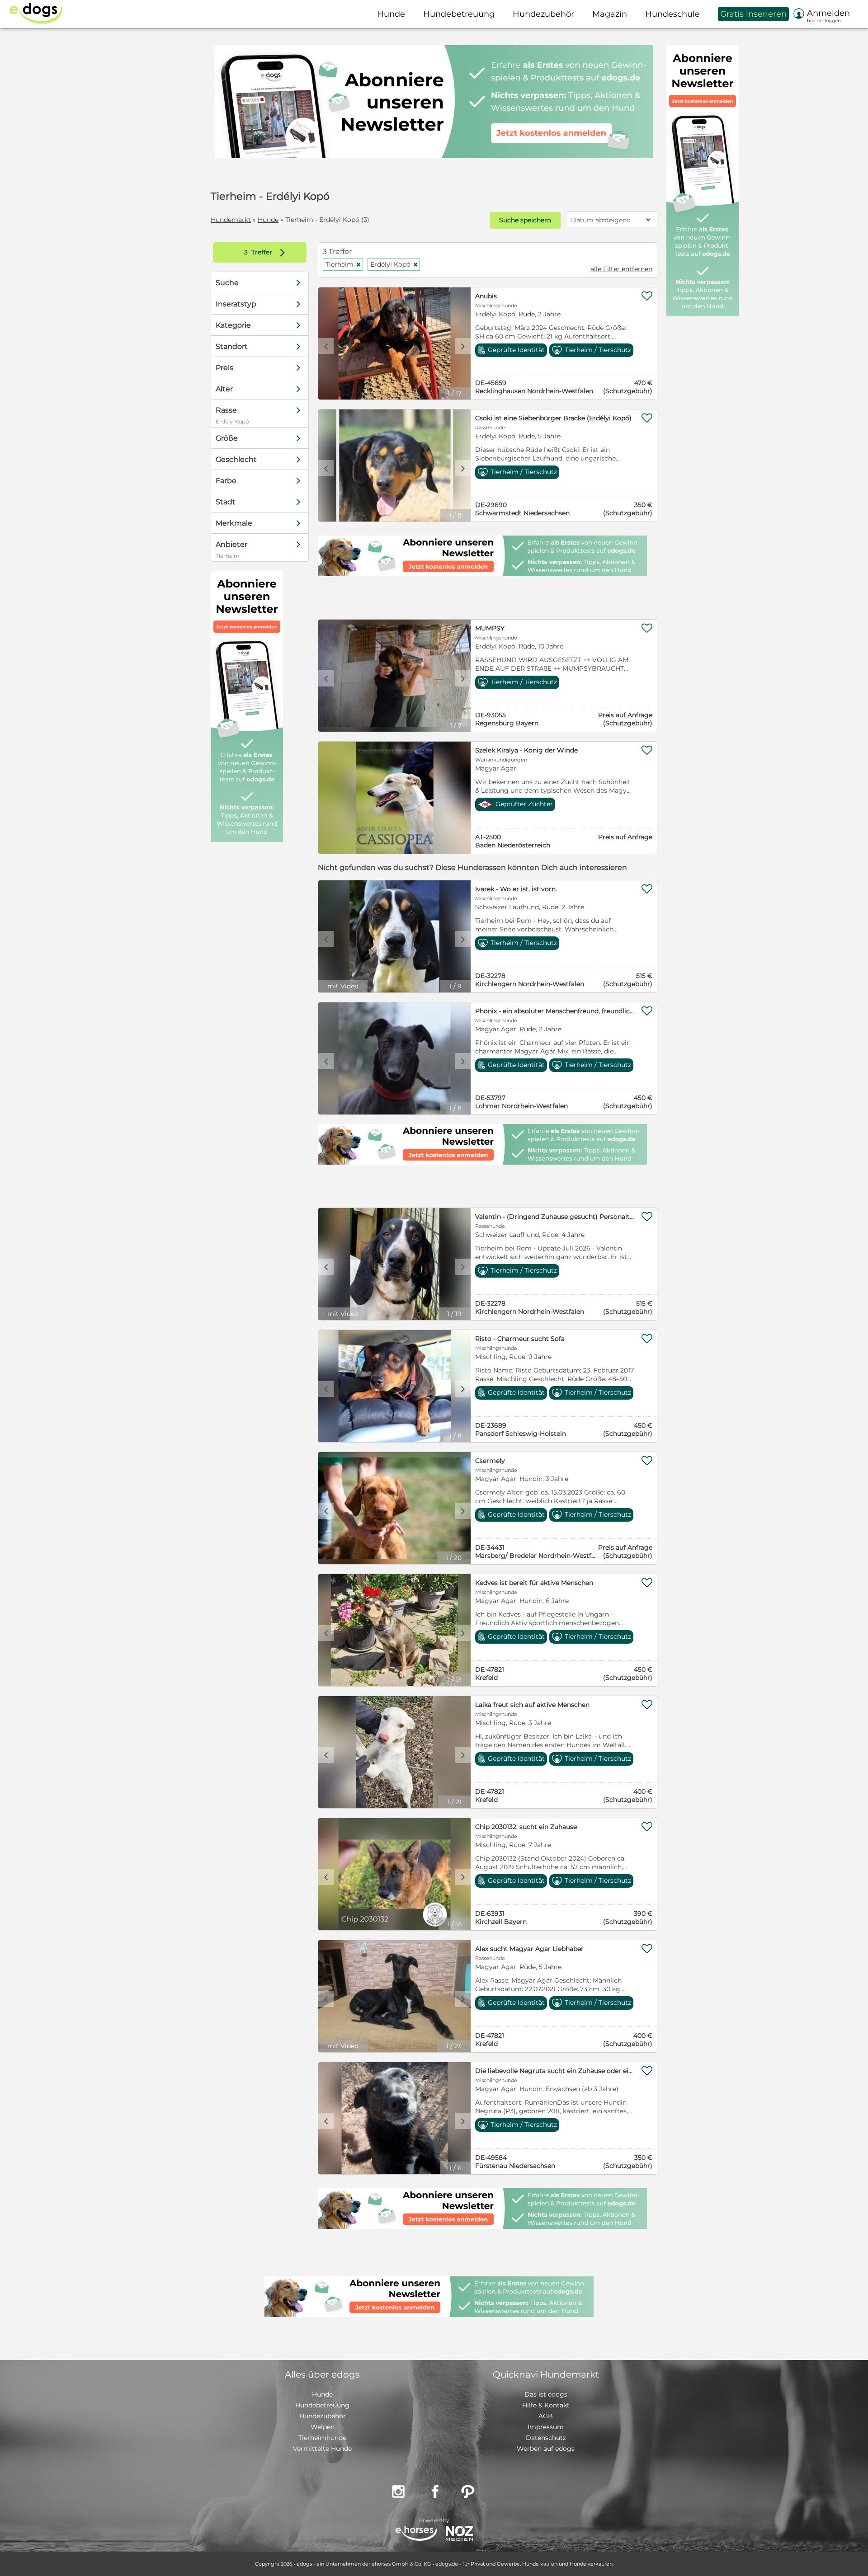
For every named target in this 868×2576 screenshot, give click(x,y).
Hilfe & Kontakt (546, 2405)
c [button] (326, 346)
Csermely (490, 1461)
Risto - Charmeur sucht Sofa (520, 1339)
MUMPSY (490, 628)
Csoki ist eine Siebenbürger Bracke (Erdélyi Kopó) (553, 418)
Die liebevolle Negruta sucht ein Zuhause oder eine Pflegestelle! (555, 2071)
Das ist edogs (546, 2394)
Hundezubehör (323, 2416)
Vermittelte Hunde (322, 2449)
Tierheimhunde (322, 2438)
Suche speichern (525, 220)
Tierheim (343, 264)
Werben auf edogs (546, 2449)
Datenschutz (546, 2438)
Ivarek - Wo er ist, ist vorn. (516, 889)
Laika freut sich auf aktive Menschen (532, 1705)
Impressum (546, 2427)
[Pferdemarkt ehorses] (416, 2534)
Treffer (267, 252)
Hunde (268, 220)
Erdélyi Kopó (394, 264)
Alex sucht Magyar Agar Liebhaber (529, 1949)
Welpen (323, 2427)
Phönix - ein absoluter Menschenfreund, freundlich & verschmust (555, 1011)
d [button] (463, 346)
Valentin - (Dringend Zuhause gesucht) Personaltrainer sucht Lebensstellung (555, 1217)
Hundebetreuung (322, 2405)
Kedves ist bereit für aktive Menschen (534, 1583)
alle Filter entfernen (621, 269)
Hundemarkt (231, 220)
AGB (546, 2416)
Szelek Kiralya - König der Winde (526, 750)
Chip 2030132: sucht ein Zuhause (526, 1827)
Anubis (486, 296)
